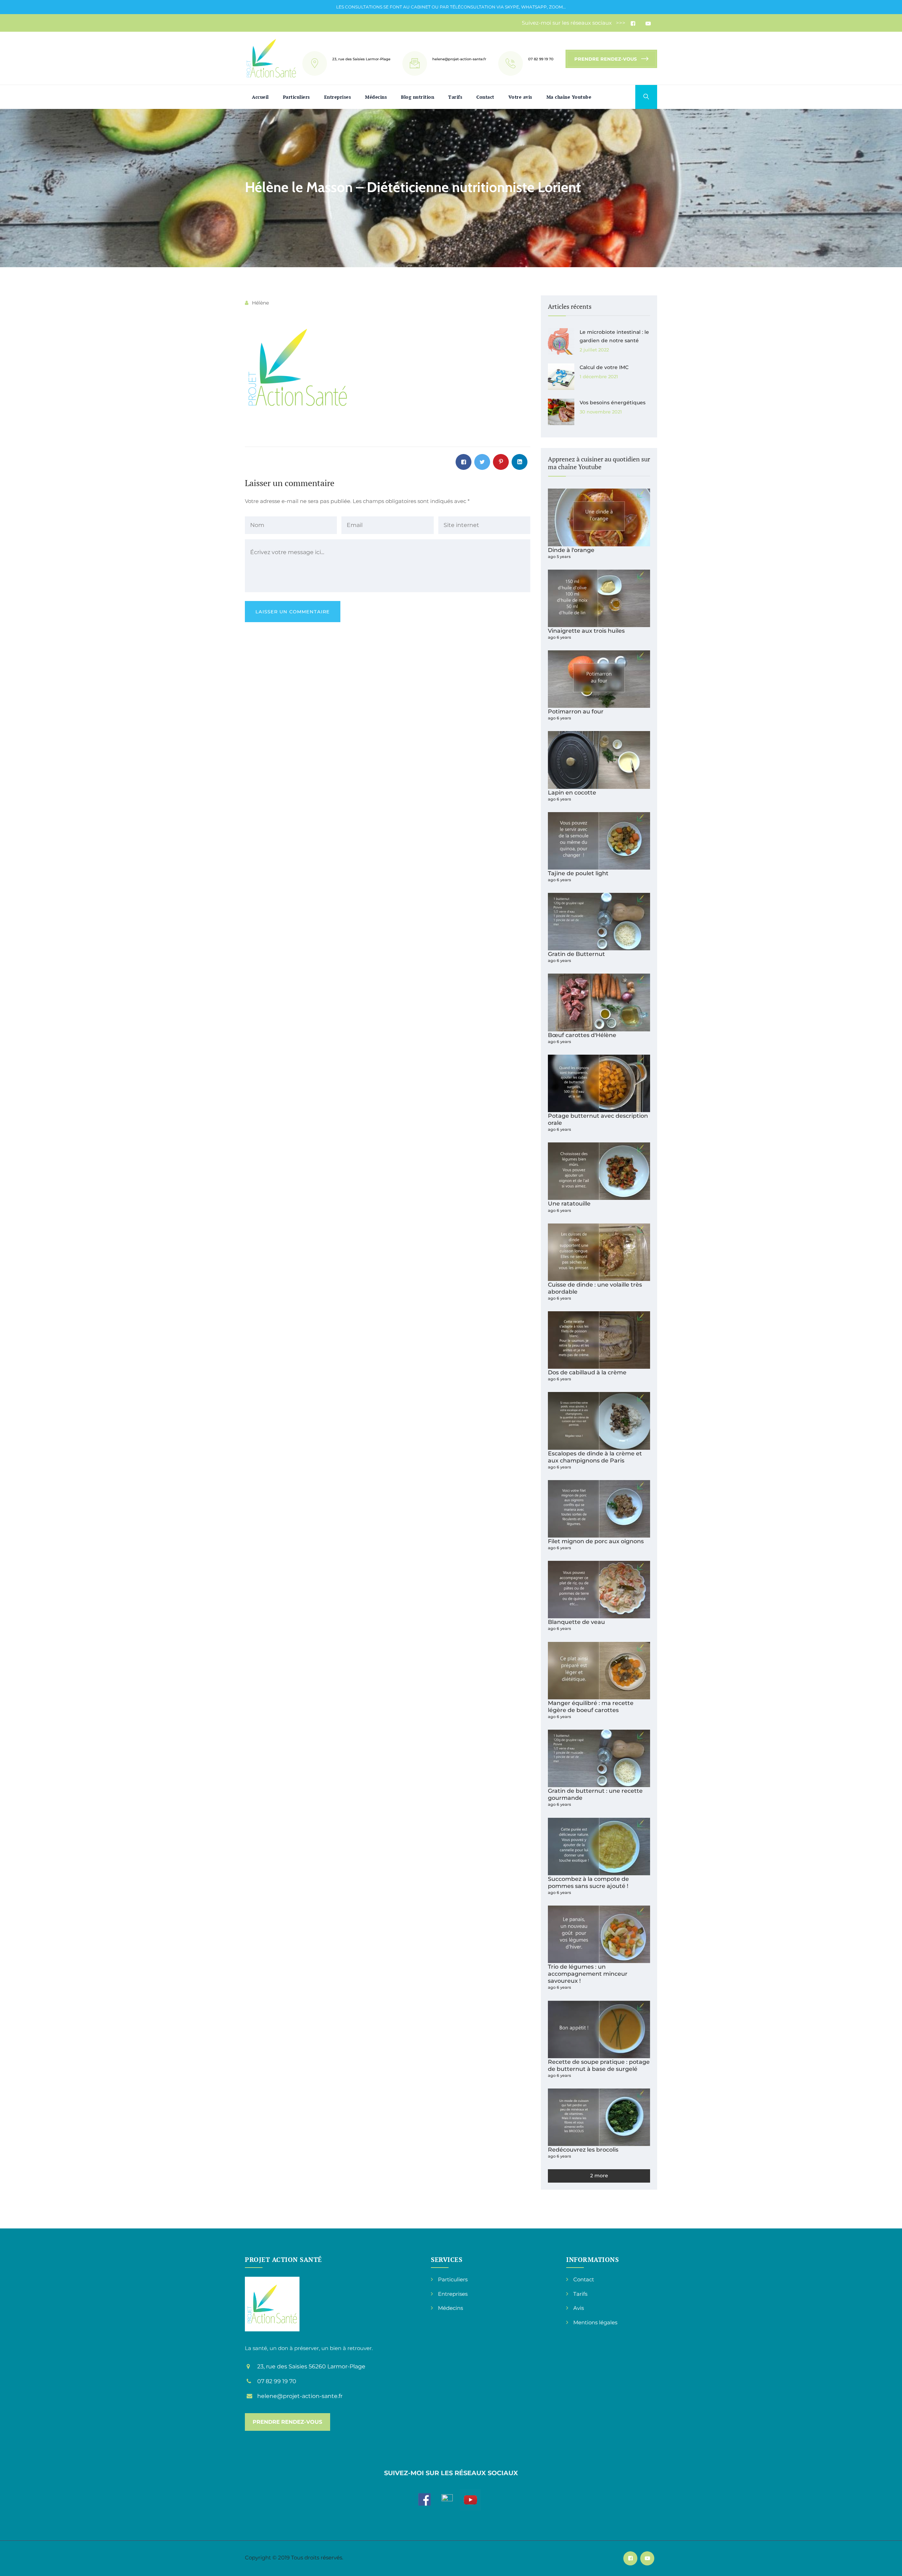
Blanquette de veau (576, 1622)
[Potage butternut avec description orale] (599, 1083)
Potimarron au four (576, 711)
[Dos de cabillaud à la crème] (599, 1340)
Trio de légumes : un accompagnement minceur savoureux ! (588, 1974)
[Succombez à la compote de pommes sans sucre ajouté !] (599, 1847)
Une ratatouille (569, 1203)
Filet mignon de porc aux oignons (596, 1541)
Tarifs (455, 97)
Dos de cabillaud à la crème (587, 1372)
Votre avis (520, 97)
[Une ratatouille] (599, 1171)
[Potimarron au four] (599, 679)
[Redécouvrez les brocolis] (599, 2117)
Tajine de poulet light (578, 873)
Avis (579, 2308)
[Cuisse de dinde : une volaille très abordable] (599, 1252)
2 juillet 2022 (594, 350)
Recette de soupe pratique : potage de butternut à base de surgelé (599, 2065)
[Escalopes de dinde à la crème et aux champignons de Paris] (599, 1421)
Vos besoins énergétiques (613, 403)
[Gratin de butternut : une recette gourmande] (599, 1758)
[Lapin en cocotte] (599, 760)
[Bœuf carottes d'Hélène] (599, 1002)
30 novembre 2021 (601, 412)
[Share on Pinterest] (501, 462)
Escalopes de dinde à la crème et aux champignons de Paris (595, 1457)
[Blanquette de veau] (599, 1590)
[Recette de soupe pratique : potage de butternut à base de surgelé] (599, 2029)
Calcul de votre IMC (604, 367)
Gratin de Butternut (576, 954)
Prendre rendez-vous (606, 59)
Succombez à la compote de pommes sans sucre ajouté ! (588, 1882)
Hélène (260, 303)
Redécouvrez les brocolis (583, 2149)
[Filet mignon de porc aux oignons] (599, 1509)
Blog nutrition (418, 97)
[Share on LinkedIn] (520, 462)
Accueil (260, 97)
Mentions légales (595, 2322)
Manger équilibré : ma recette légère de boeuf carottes (591, 1706)
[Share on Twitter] (482, 462)
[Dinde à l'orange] (599, 517)
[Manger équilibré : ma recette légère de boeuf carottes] (599, 1671)
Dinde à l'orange (571, 550)
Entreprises (338, 97)
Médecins (376, 97)
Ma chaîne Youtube (569, 97)
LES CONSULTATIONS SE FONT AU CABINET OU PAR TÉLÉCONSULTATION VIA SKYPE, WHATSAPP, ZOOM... (451, 7)
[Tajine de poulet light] (599, 841)
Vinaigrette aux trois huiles (586, 631)
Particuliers (296, 97)
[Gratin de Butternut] (599, 922)
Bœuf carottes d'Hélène (582, 1035)
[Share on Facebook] (464, 462)
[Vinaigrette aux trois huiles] (599, 598)
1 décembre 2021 (599, 376)
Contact (485, 97)
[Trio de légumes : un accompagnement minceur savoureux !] (599, 1934)
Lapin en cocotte (572, 792)
